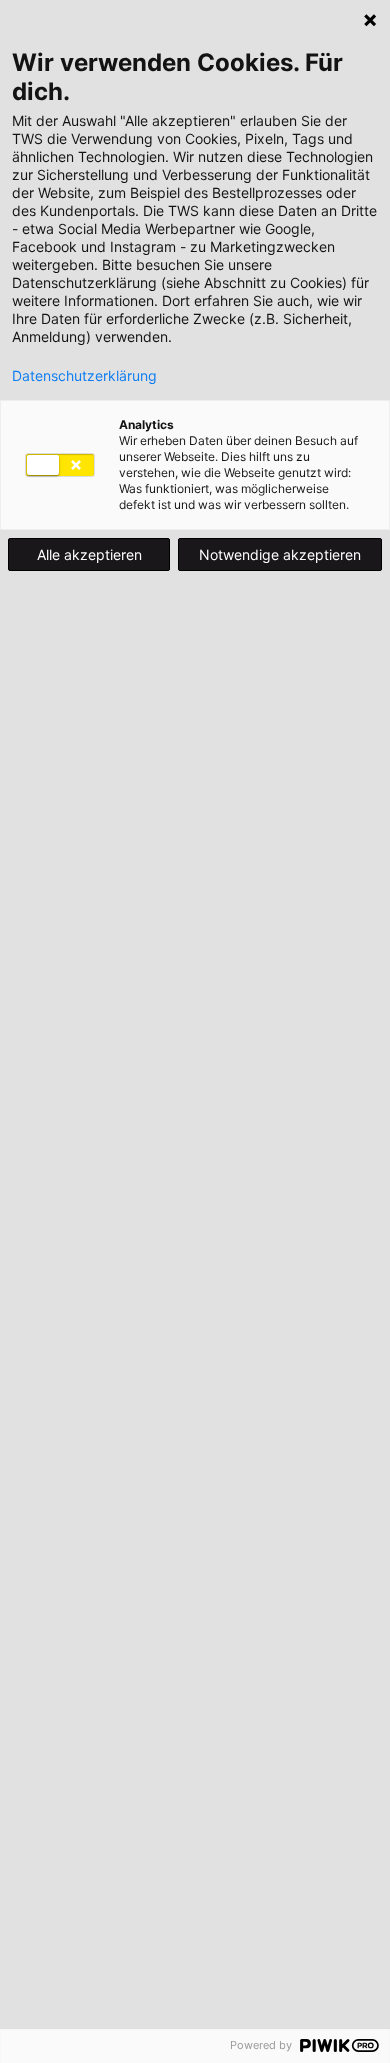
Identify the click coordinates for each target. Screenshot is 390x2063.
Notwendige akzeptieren (280, 554)
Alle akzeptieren (89, 554)
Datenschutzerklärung (84, 376)
